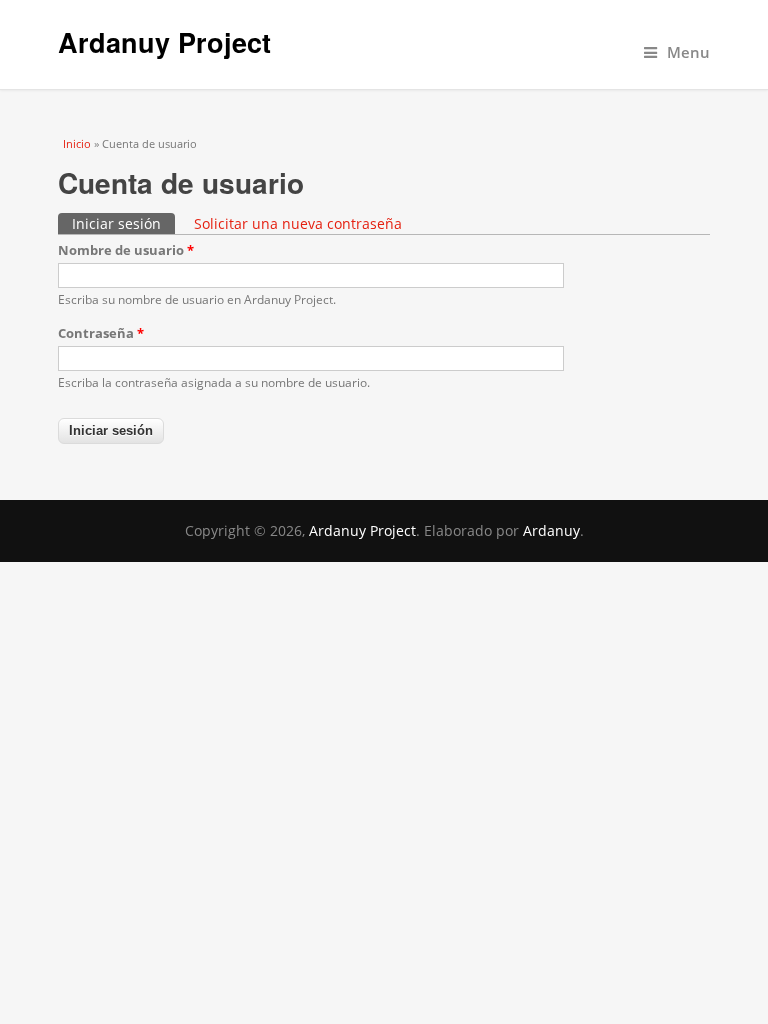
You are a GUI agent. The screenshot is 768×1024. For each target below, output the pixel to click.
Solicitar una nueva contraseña (298, 223)
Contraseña (101, 333)
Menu (688, 52)
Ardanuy (551, 530)
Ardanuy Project (164, 42)
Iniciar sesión (123, 223)
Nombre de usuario (126, 250)
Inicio (77, 143)
